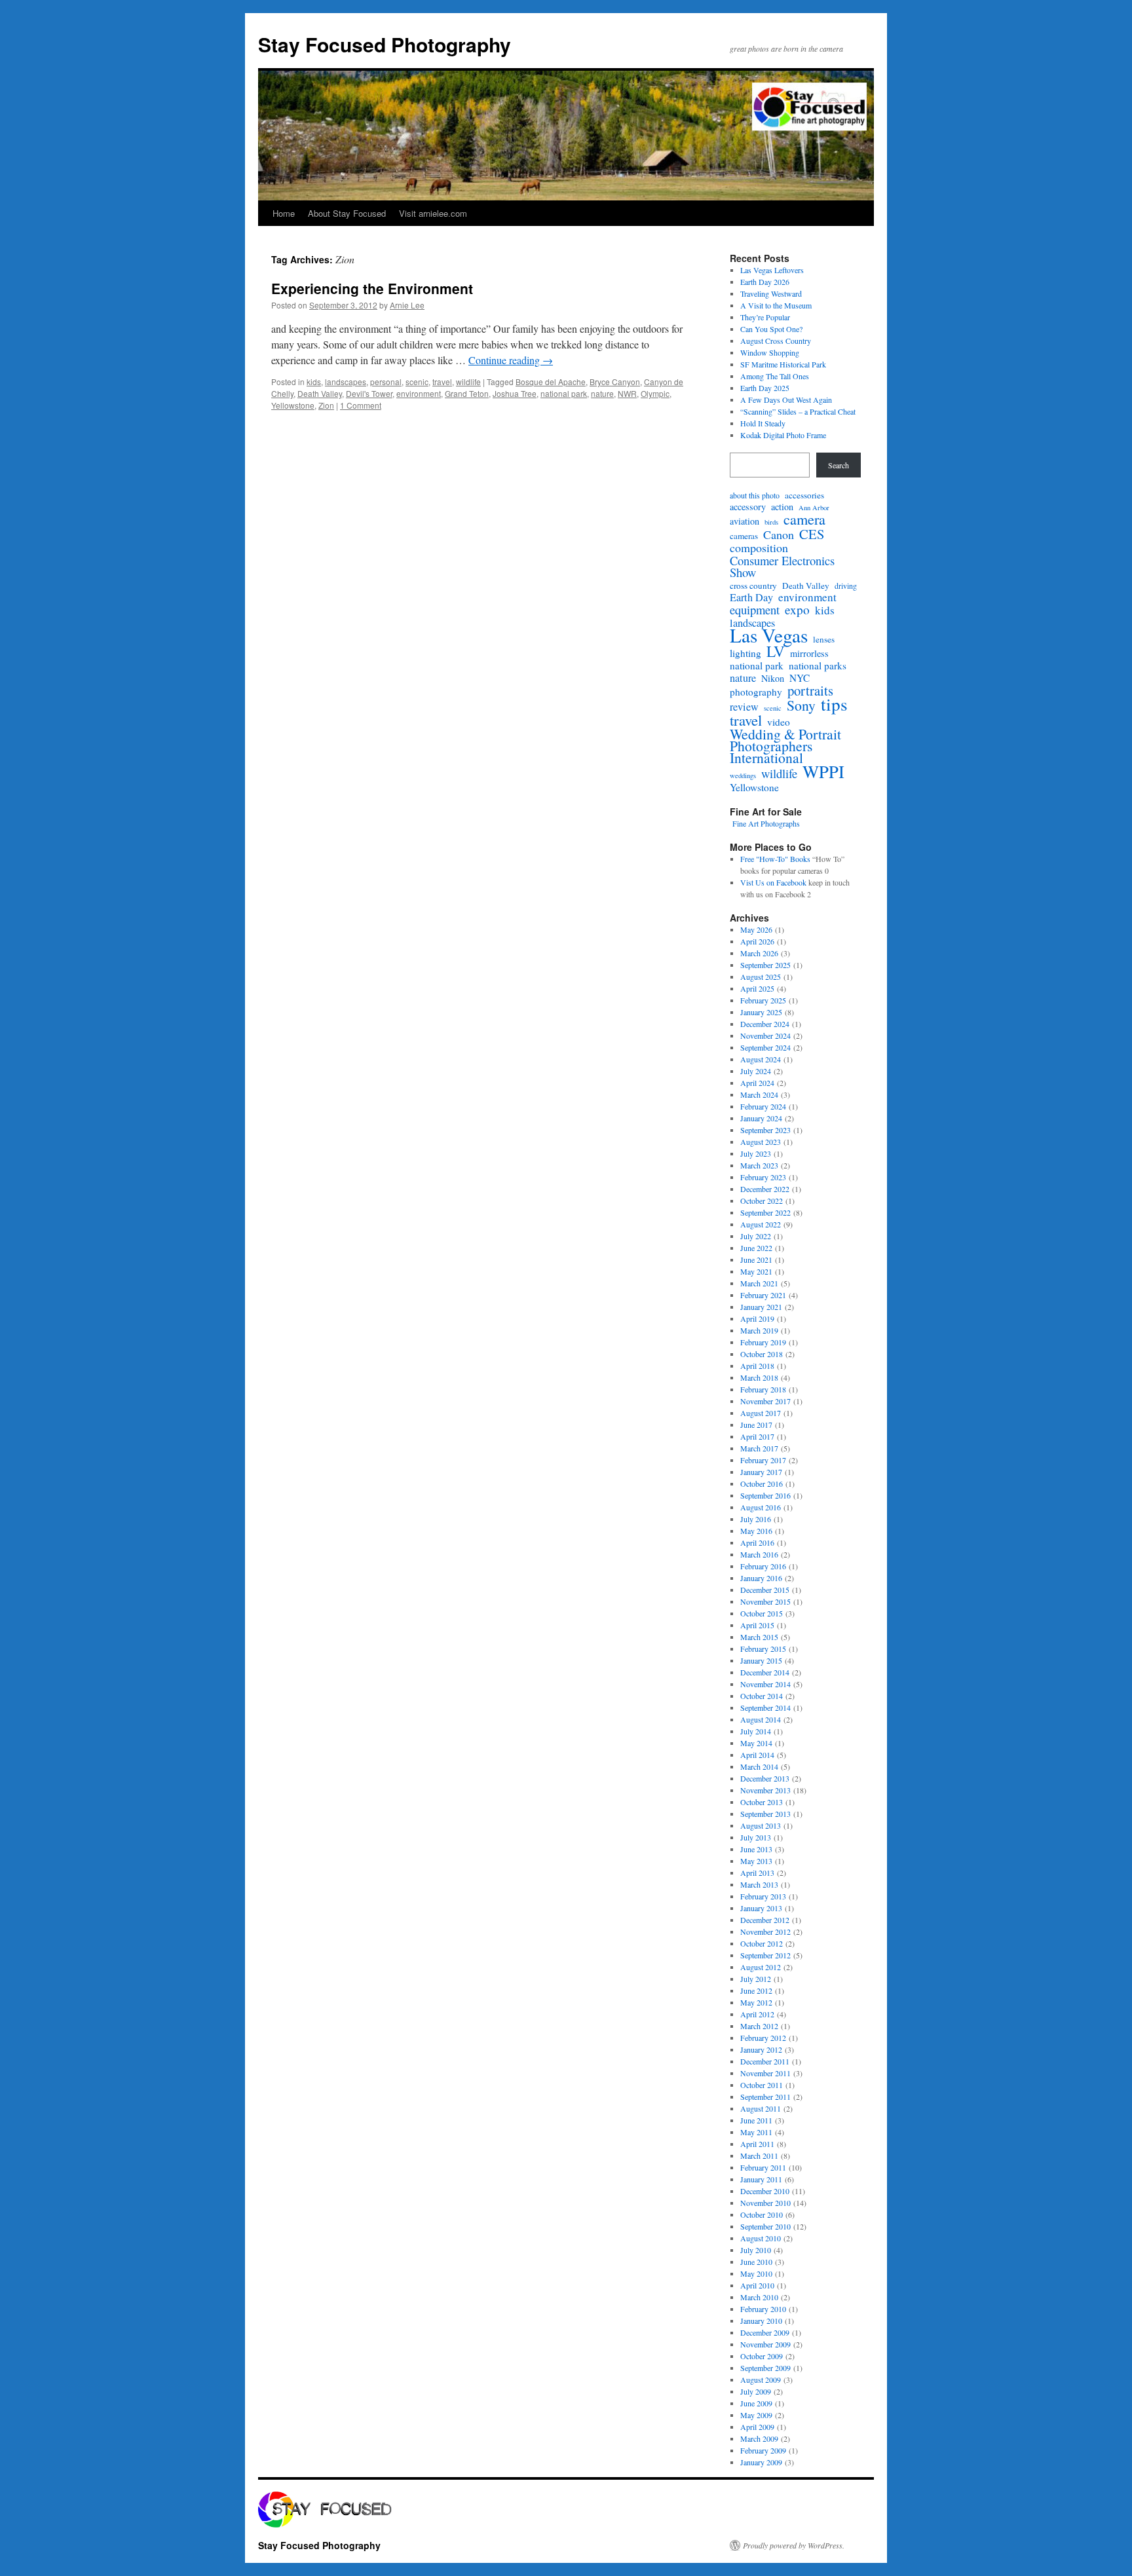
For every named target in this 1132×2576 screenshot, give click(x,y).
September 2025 (765, 965)
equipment (755, 610)
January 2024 (761, 1118)
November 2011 (765, 2073)
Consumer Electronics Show (782, 567)
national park (564, 393)
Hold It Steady (763, 423)
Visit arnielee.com (433, 213)
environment (419, 393)
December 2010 (765, 2191)
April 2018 (757, 1366)
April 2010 (757, 2285)
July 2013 (756, 1837)
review (744, 707)
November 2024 (765, 1036)
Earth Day (751, 597)
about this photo (755, 495)
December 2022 (765, 1189)
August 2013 (761, 1825)
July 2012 (756, 1979)
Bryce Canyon (615, 382)
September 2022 (765, 1212)
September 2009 (765, 2368)
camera (804, 519)
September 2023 (765, 1130)
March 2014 (759, 1766)
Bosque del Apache (551, 382)
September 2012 (765, 1955)
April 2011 (757, 2144)
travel (442, 382)
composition (759, 548)
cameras (744, 536)
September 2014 (765, 1708)
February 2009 (763, 2450)
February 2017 (763, 1460)
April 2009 (757, 2427)
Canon (779, 534)
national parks (818, 665)
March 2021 (759, 1283)
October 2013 (762, 1802)
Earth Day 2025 (765, 388)
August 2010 (761, 2238)
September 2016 (765, 1495)
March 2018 (759, 1377)
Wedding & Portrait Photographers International (785, 746)
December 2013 (765, 1778)
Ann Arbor (814, 508)
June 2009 (756, 2403)
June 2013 (756, 1849)
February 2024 (763, 1106)
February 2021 (763, 1295)
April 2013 (757, 1873)
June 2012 (756, 1990)
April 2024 (757, 1083)
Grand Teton (467, 393)
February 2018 (763, 1389)
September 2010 (765, 2226)
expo (797, 610)
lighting (745, 653)
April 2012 (757, 2014)
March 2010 (759, 2297)
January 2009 (761, 2462)
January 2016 (761, 1578)
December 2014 (765, 1672)
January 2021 (761, 1307)
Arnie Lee (407, 305)
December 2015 (765, 1590)
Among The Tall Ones (775, 376)
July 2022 (756, 1236)
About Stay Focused (347, 213)
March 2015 (759, 1637)
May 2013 (756, 1861)
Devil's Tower (369, 393)
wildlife (468, 382)
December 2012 (765, 1920)
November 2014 (765, 1684)
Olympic (655, 393)
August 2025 (761, 977)
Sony (801, 705)
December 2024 (765, 1024)
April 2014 (757, 1755)
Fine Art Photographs (765, 823)
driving (846, 586)
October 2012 (762, 1943)
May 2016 (756, 1531)
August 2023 (761, 1142)
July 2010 (756, 2250)
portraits (810, 690)
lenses (824, 639)
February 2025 (763, 1000)
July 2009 (756, 2391)
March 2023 (759, 1165)
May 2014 (756, 1743)
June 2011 (756, 2120)
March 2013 (759, 1884)
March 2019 (759, 1330)
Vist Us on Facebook (773, 882)
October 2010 (762, 2214)
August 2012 (761, 1967)
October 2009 (762, 2356)
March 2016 (759, 1554)
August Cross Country (776, 341)
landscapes (346, 382)
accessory (748, 507)
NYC (800, 678)
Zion (326, 405)
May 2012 (756, 2002)
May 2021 (756, 1271)
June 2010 (756, 2262)
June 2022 (756, 1248)
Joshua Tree (515, 393)
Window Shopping (770, 352)
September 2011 (765, 2097)
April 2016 (757, 1542)
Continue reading (511, 360)
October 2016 (762, 1484)
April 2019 (757, 1318)
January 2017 (761, 1472)
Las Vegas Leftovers (772, 270)
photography (756, 692)
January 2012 (761, 2049)
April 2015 (757, 1625)
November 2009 (765, 2344)
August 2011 (761, 2108)
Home (284, 213)
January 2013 (761, 1908)
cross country (753, 586)
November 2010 (765, 2203)
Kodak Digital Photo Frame (783, 435)
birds (771, 522)
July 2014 (756, 1731)
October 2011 (762, 2085)
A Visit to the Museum (776, 305)
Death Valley (320, 393)
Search (839, 465)
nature (602, 393)
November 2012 (765, 1932)
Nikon (773, 679)
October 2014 (762, 1696)
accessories (804, 495)
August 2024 (761, 1059)
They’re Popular (765, 317)
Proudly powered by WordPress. (794, 2545)
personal (386, 382)
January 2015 (761, 1660)
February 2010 (763, 2309)
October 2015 (762, 1613)
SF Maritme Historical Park (783, 364)
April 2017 (757, 1436)
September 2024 (765, 1047)
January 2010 (761, 2321)
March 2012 (759, 2026)
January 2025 (761, 1012)
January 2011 (761, 2179)
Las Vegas (769, 635)
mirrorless (809, 654)
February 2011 (763, 2167)
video (779, 722)
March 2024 (759, 1094)
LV (776, 651)
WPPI (823, 772)
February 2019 (763, 1342)
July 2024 (756, 1071)
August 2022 (761, 1224)
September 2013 (765, 1814)
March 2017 (759, 1448)
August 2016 (761, 1507)
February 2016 (763, 1566)
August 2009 (761, 2380)
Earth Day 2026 (765, 282)
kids (314, 382)
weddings (743, 775)
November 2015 (765, 1601)
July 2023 (756, 1153)
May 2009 (756, 2415)
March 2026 (759, 953)
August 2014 (761, 1719)
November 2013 (765, 1790)
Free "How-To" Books (775, 859)
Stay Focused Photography (385, 44)
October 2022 (762, 1201)
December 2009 (765, 2332)
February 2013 (763, 1896)
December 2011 (765, 2061)
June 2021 (756, 1260)
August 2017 (761, 1413)
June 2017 (756, 1425)
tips (834, 704)
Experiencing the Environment (372, 288)
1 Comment (361, 405)
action (782, 507)
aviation (745, 521)
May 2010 (756, 2273)
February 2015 (763, 1649)
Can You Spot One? (771, 329)
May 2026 (756, 929)
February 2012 (763, 2038)
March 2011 (759, 2156)
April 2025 (757, 988)
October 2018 (762, 1354)
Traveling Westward (771, 293)
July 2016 (756, 1519)
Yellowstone (293, 405)
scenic (417, 382)
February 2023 (763, 1177)
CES (812, 534)
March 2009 (759, 2438)
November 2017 (765, 1401)
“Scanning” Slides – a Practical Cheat (798, 411)
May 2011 (756, 2132)
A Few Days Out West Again (786, 400)
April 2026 (757, 941)
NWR (627, 393)
